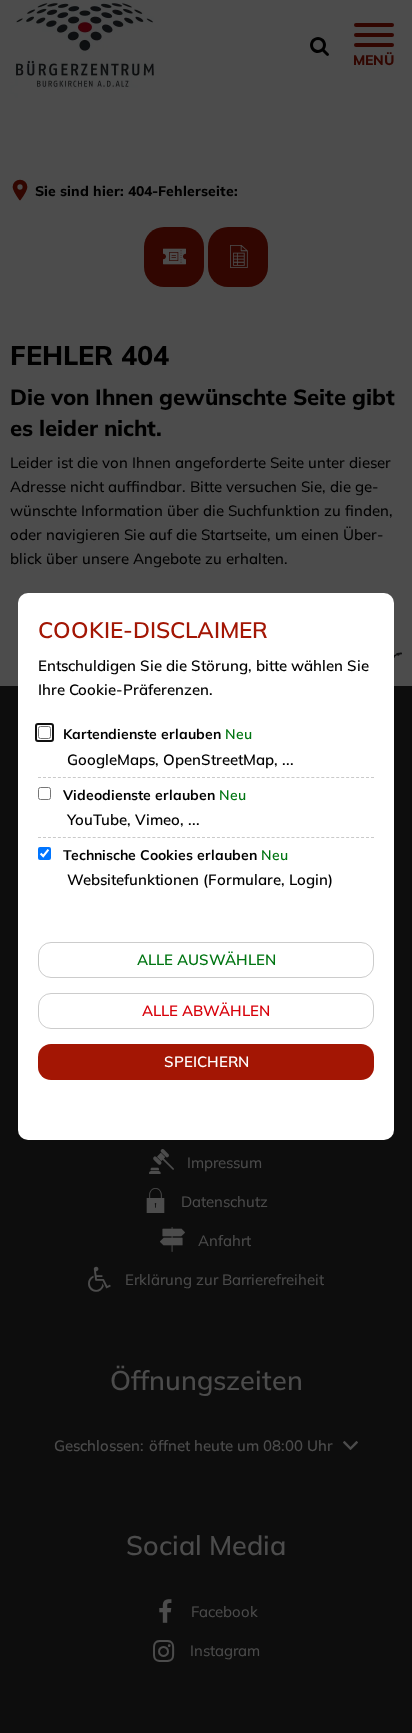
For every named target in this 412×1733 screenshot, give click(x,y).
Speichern (206, 1061)
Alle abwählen (206, 1010)
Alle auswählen (206, 959)
